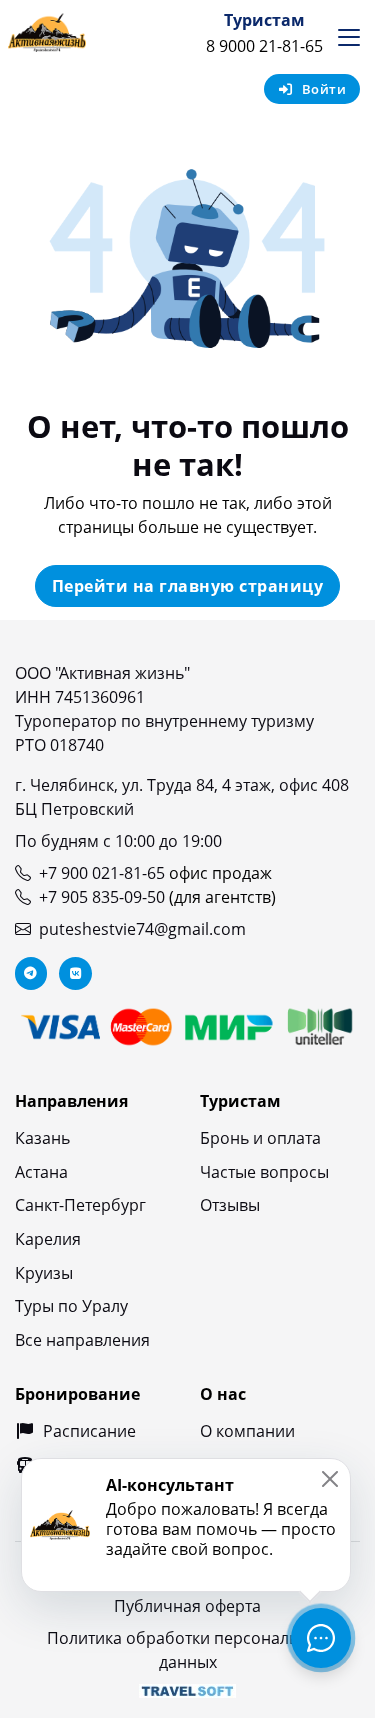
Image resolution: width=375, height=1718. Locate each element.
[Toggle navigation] (349, 37)
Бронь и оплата (260, 1138)
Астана (41, 1172)
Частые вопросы (264, 1172)
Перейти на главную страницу (188, 586)
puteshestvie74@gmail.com (142, 929)
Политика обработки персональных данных (187, 1650)
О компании (247, 1431)
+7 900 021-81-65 (102, 873)
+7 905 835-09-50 (102, 897)
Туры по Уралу (71, 1306)
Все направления (82, 1340)
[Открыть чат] (321, 1638)
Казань (42, 1138)
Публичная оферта (187, 1606)
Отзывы (230, 1205)
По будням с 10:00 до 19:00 (118, 841)
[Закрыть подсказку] (330, 1479)
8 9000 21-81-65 (264, 46)
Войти (324, 89)
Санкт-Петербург (80, 1205)
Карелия (48, 1239)
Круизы (44, 1273)
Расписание (89, 1431)
